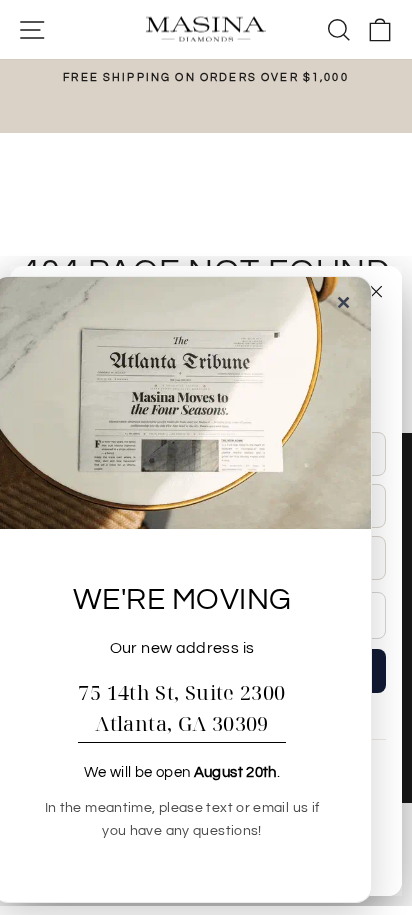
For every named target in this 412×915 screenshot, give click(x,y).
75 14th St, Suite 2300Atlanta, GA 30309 (181, 708)
